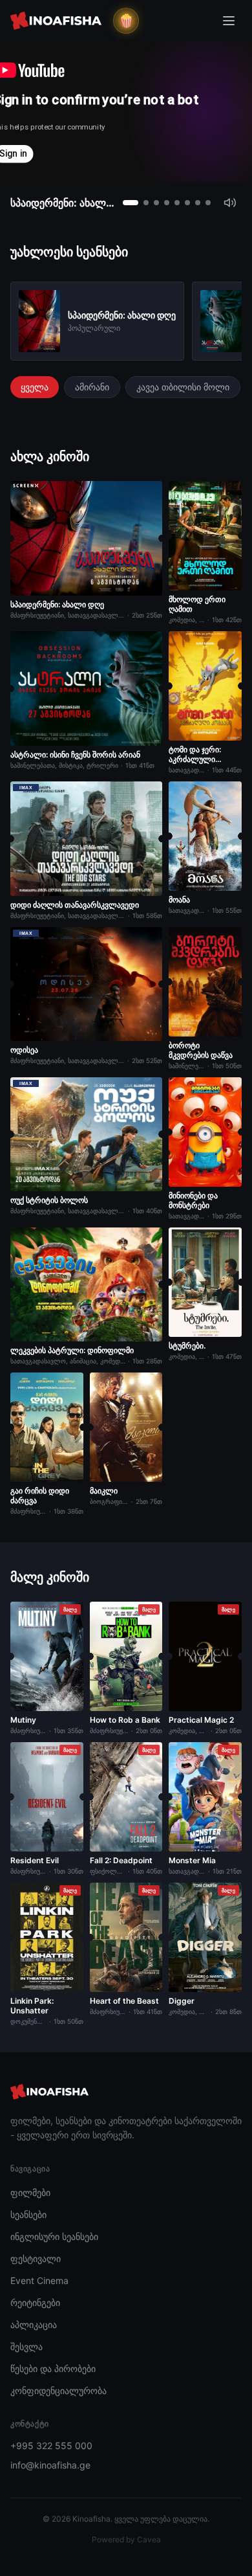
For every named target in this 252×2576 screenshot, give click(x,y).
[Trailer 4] (167, 203)
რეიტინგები (35, 2302)
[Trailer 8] (208, 203)
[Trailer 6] (187, 203)
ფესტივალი (36, 2258)
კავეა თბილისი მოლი (183, 387)
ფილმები (30, 2192)
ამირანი (92, 387)
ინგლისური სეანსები (54, 2236)
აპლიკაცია (34, 2324)
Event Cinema (39, 2280)
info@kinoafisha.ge (50, 2465)
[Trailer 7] (198, 203)
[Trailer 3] (156, 203)
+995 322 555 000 (51, 2446)
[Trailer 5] (177, 203)
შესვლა (26, 2346)
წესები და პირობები (53, 2369)
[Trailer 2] (146, 203)
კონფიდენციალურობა (58, 2391)
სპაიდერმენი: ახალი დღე (63, 203)
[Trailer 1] (131, 203)
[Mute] (230, 203)
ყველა (35, 387)
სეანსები (28, 2214)
